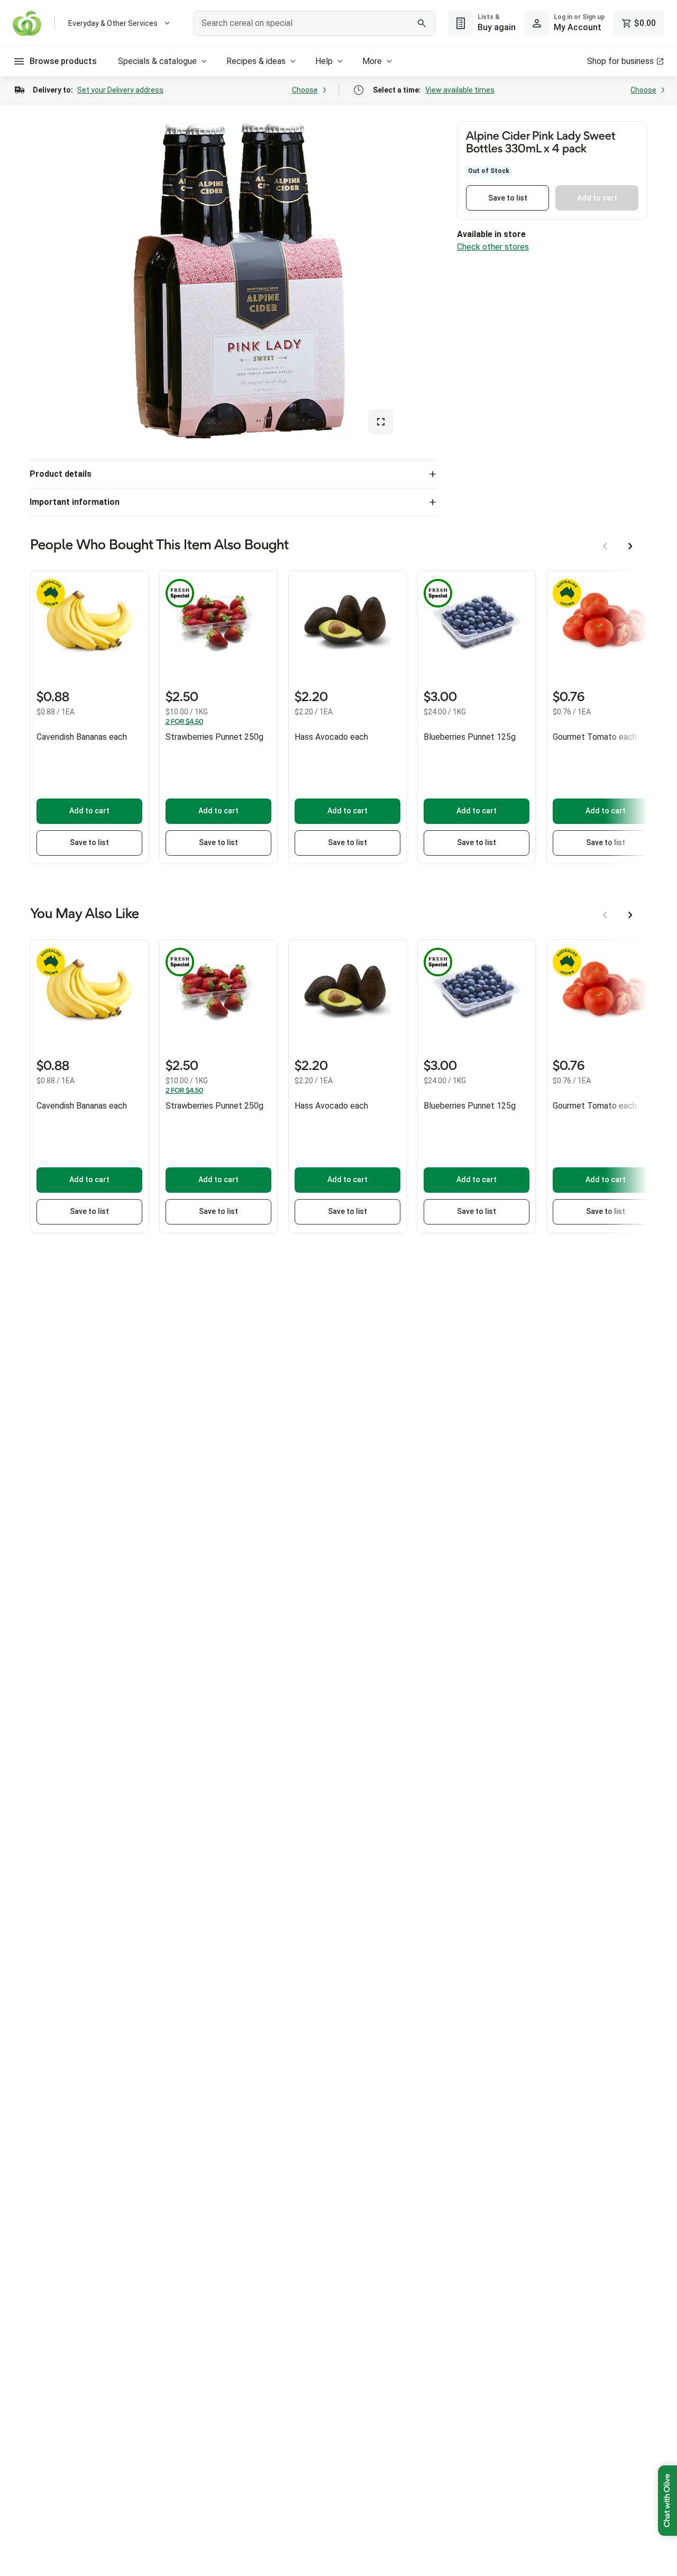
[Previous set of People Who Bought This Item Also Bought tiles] (605, 546)
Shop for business (620, 61)
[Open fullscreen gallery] (381, 422)
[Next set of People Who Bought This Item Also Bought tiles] (630, 546)
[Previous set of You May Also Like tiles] (605, 915)
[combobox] (314, 23)
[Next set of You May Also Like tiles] (630, 915)
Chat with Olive (667, 2501)
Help (324, 61)
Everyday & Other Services (113, 23)
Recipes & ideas (256, 61)
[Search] (422, 23)
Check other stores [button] (493, 247)
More (372, 61)
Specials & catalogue (157, 61)
